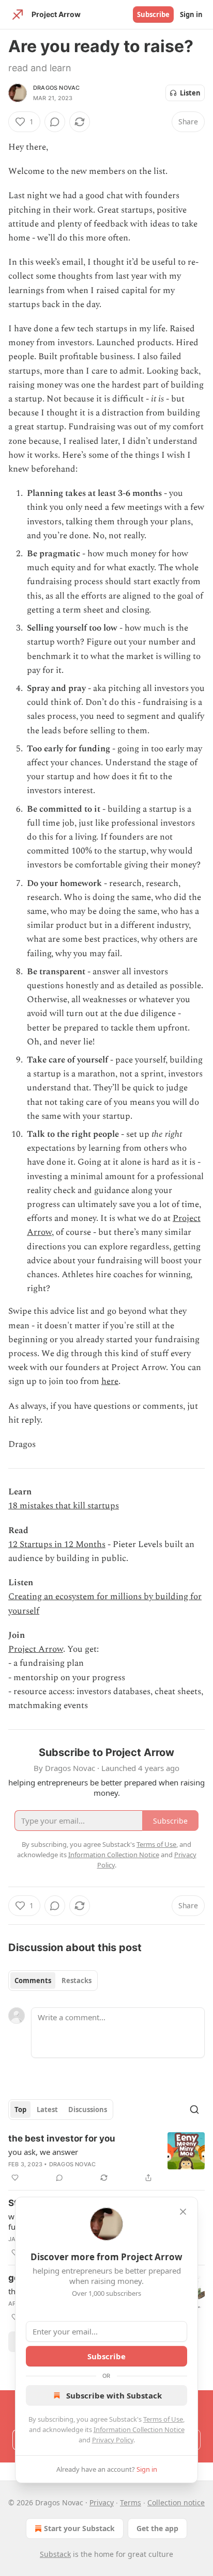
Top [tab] (20, 2110)
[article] (106, 2158)
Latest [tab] (47, 2110)
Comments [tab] (33, 1981)
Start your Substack (79, 2528)
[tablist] (53, 1981)
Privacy (102, 2502)
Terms (131, 2502)
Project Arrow (36, 1649)
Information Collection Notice (139, 2429)
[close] (183, 2212)
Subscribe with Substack (114, 2395)
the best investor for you (62, 2138)
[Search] (194, 2110)
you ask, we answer (43, 2152)
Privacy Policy (113, 2440)
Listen (190, 93)
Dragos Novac (56, 88)
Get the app (157, 2528)
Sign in (191, 14)
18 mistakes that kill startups (64, 1506)
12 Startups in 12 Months (57, 1544)
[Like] (15, 2178)
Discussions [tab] (88, 2110)
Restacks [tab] (77, 1981)
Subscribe (153, 14)
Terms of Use (163, 2419)
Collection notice (176, 2502)
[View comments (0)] (55, 122)
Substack (55, 2554)
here (110, 1381)
